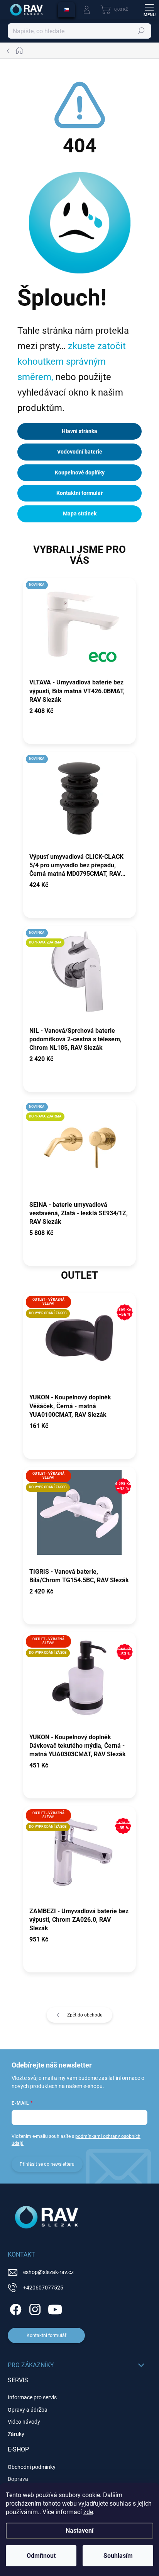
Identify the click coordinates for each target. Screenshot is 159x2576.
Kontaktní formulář (79, 493)
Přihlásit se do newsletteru (47, 2164)
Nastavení (79, 2531)
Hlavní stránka (79, 431)
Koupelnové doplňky (80, 473)
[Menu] (149, 10)
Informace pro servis (32, 2397)
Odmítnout (41, 2556)
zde (88, 2512)
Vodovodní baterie (80, 452)
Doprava (18, 2479)
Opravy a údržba (28, 2410)
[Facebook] (14, 2308)
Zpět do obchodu (85, 2015)
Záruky (16, 2434)
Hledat (141, 31)
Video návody (24, 2422)
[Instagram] (34, 2308)
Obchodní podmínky (32, 2467)
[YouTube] (55, 2308)
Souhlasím (118, 2556)
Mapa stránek (80, 513)
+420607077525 (43, 2288)
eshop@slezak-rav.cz (48, 2272)
